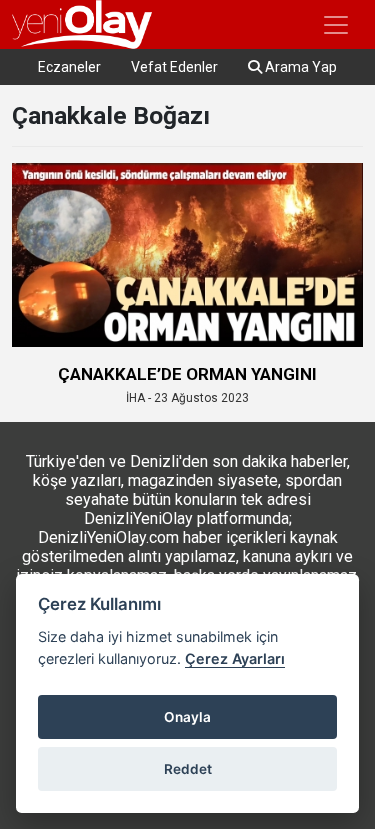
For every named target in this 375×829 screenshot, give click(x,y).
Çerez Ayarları (235, 658)
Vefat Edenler (174, 67)
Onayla (187, 717)
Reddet (188, 769)
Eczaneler (69, 67)
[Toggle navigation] (336, 25)
